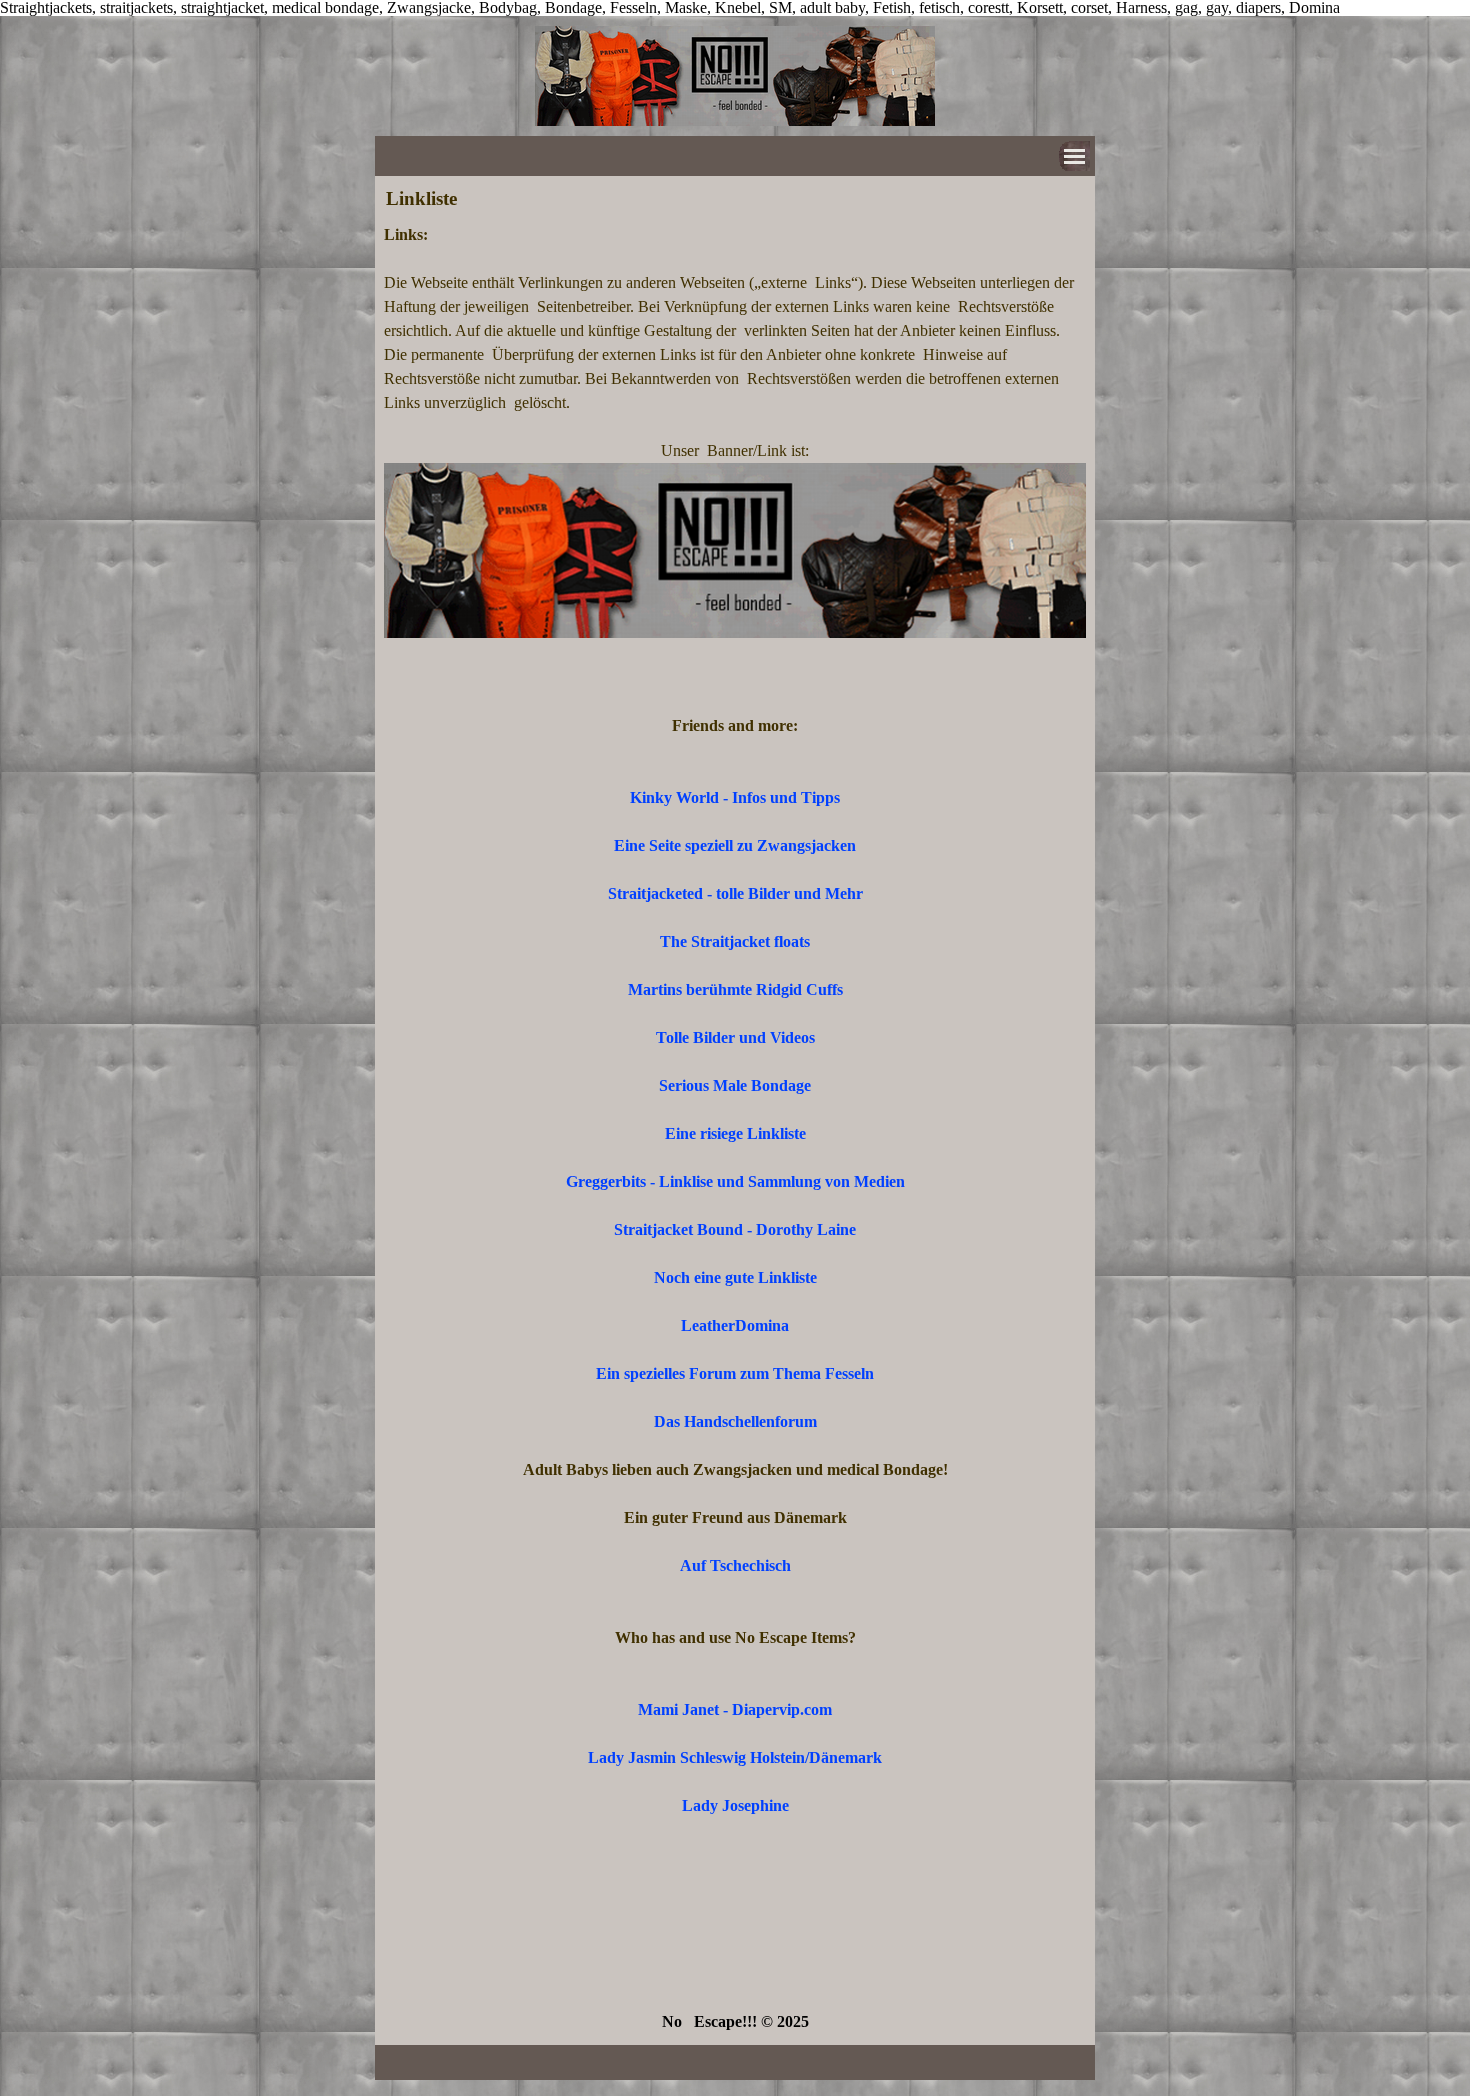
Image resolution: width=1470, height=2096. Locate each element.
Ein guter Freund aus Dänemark (735, 1517)
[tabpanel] (735, 1128)
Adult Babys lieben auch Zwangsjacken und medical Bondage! (735, 1469)
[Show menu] (1074, 156)
